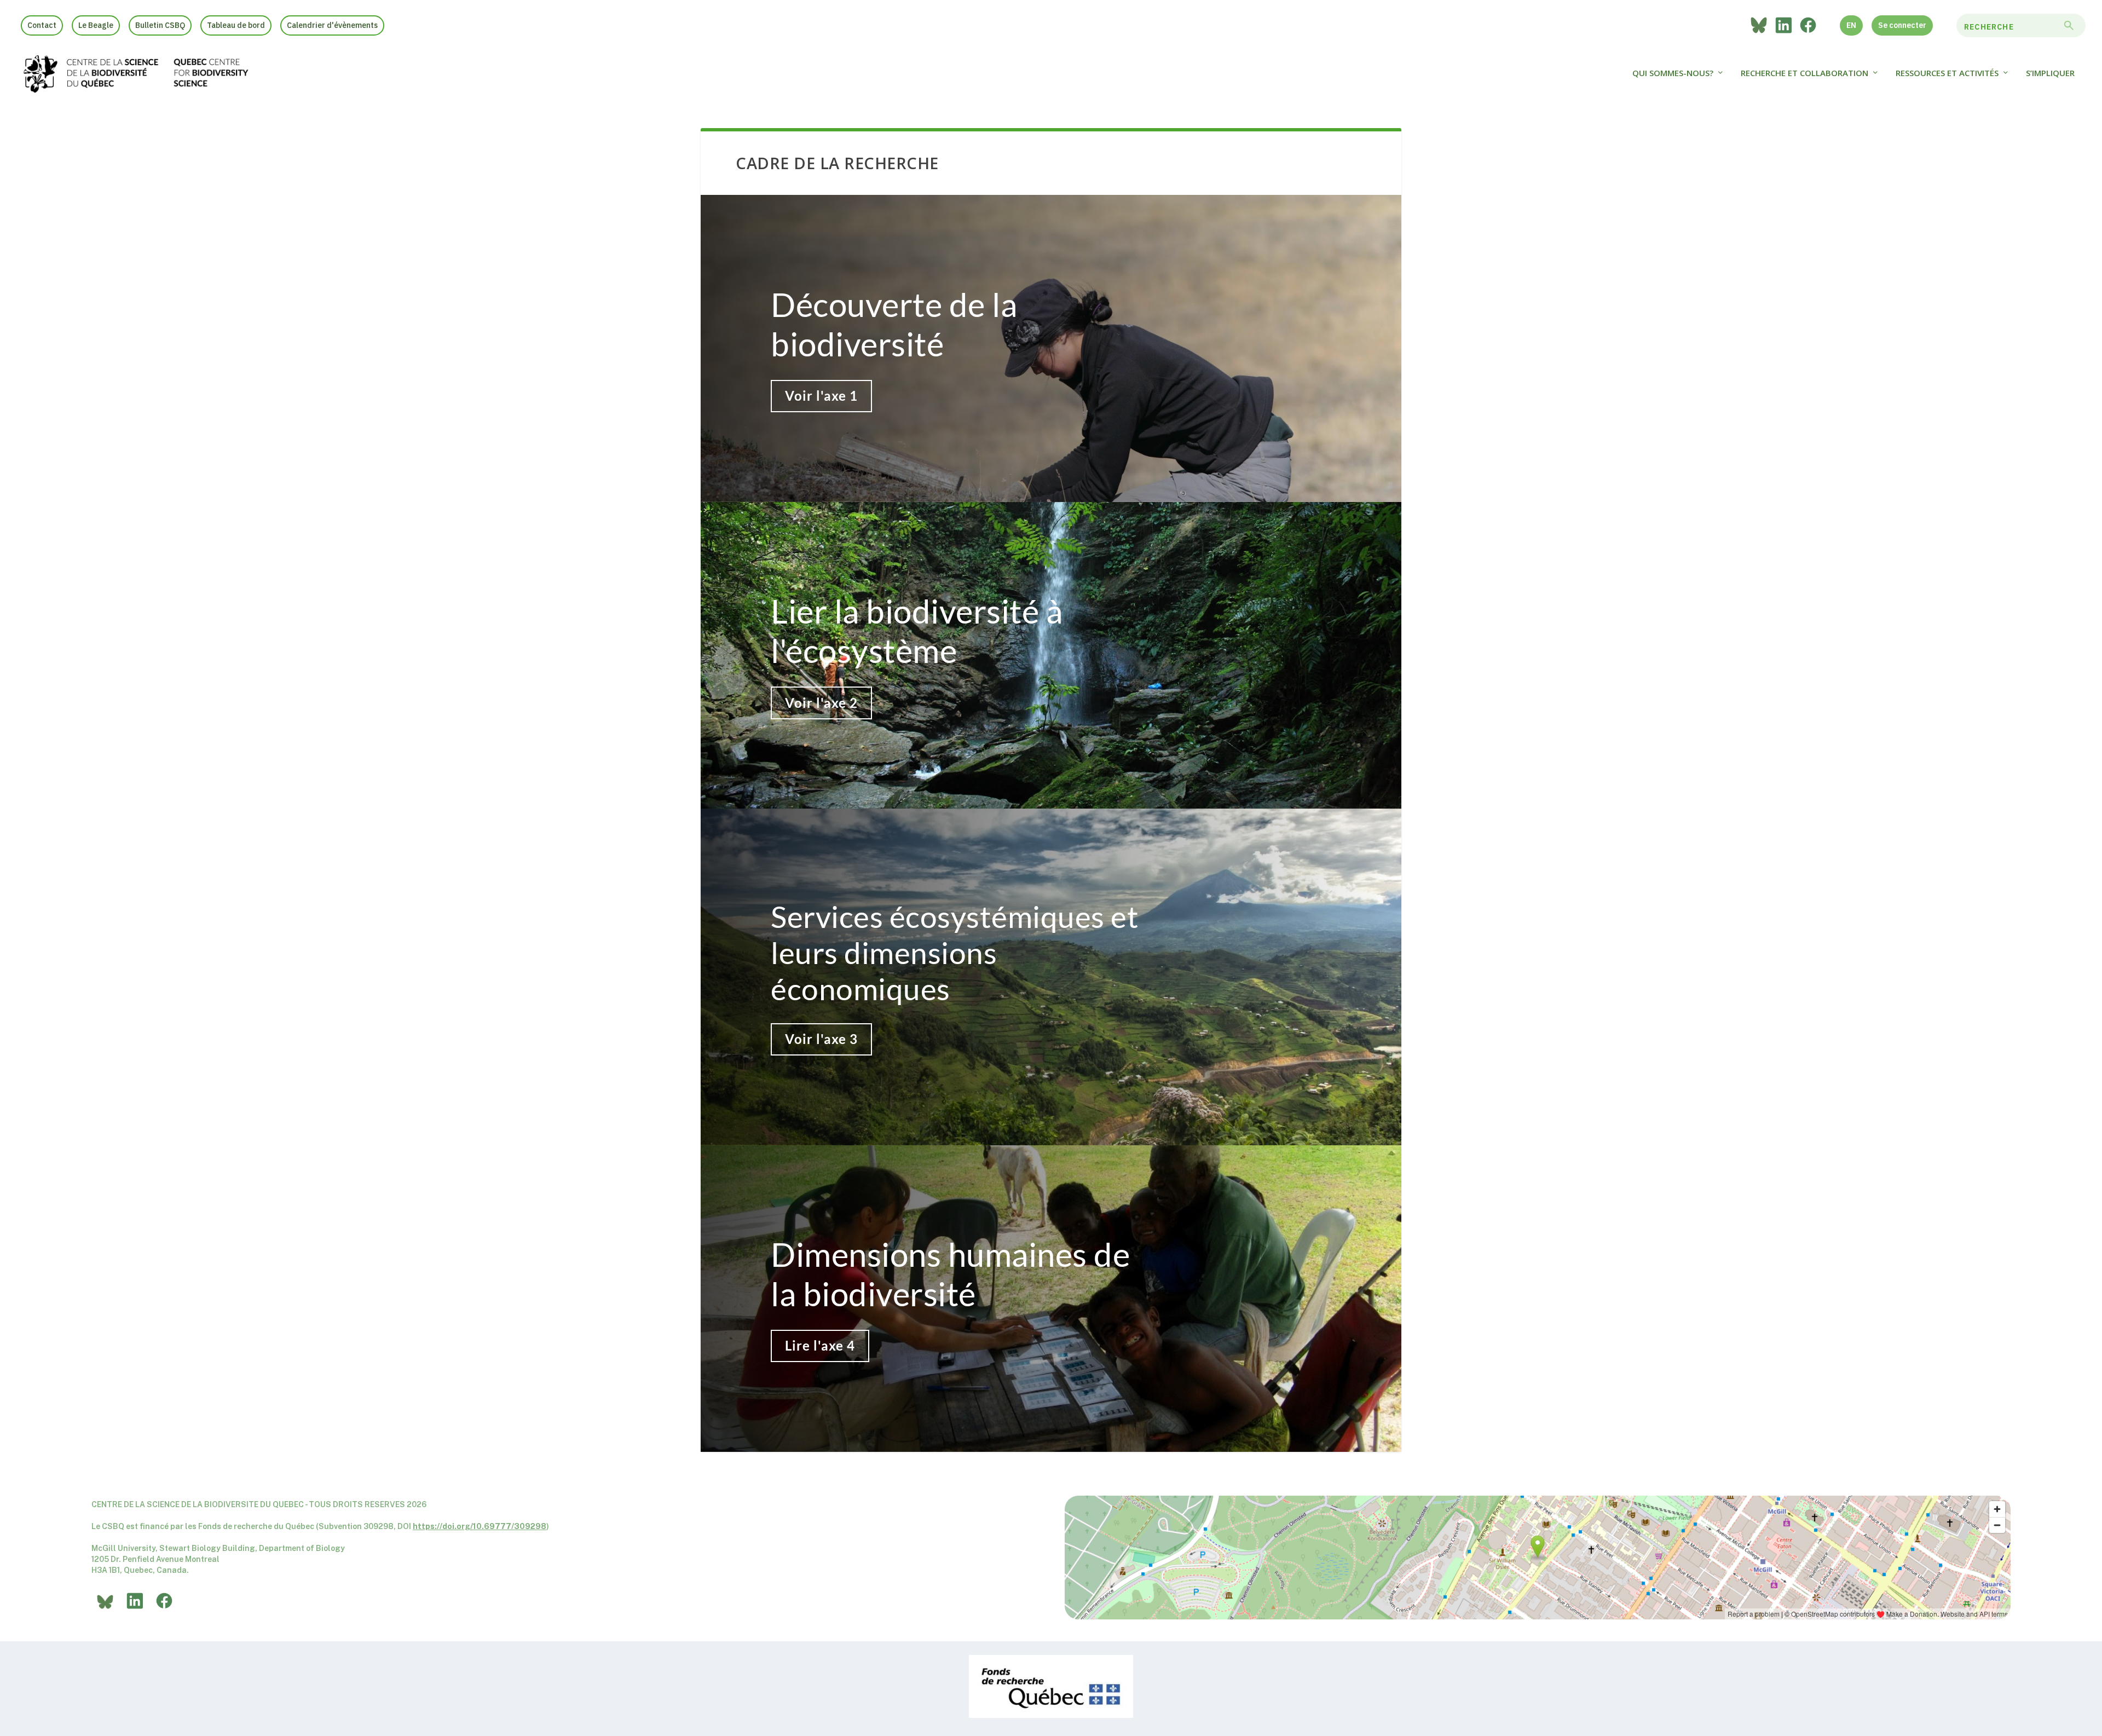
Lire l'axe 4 (820, 1345)
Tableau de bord (236, 25)
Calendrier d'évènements (332, 25)
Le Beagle (96, 25)
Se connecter (1902, 25)
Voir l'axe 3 (821, 1039)
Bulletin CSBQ (160, 25)
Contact (42, 25)
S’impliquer (2050, 73)
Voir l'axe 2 (821, 703)
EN (1851, 25)
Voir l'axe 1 (821, 396)
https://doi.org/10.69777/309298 (480, 1526)
